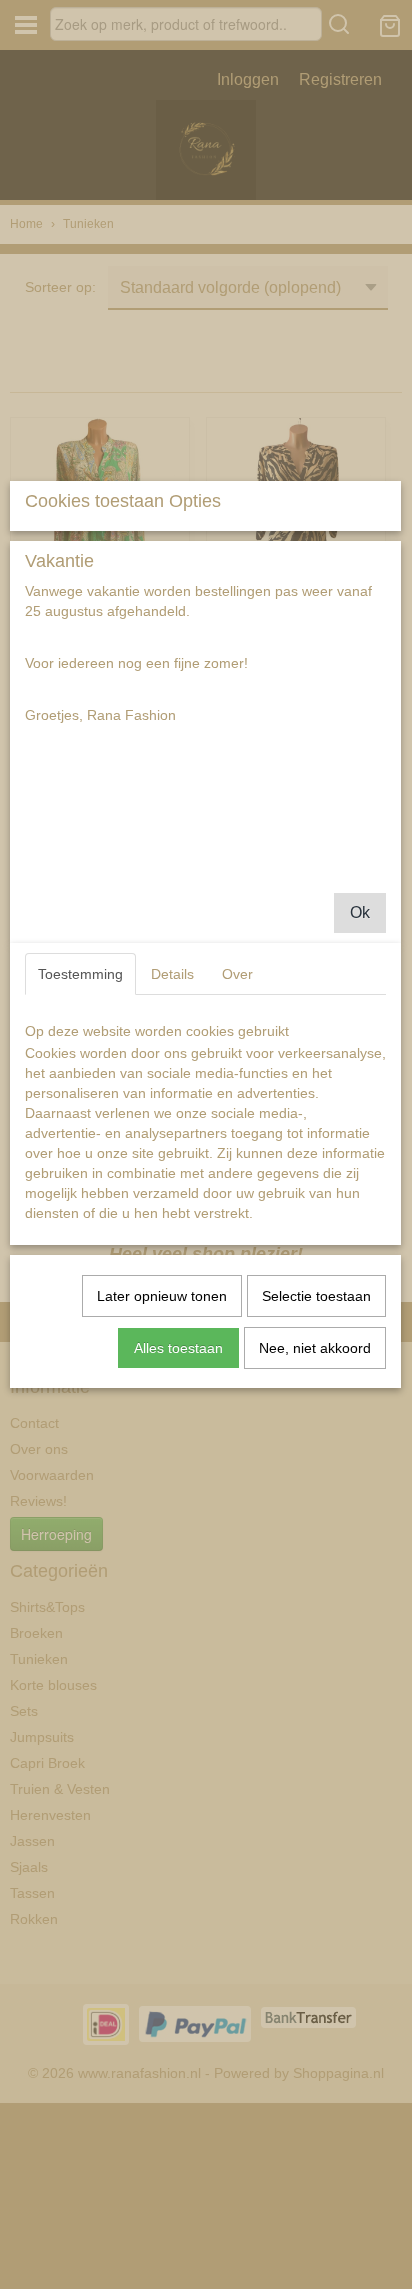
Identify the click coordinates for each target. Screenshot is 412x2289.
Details (172, 974)
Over (237, 974)
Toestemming (80, 974)
